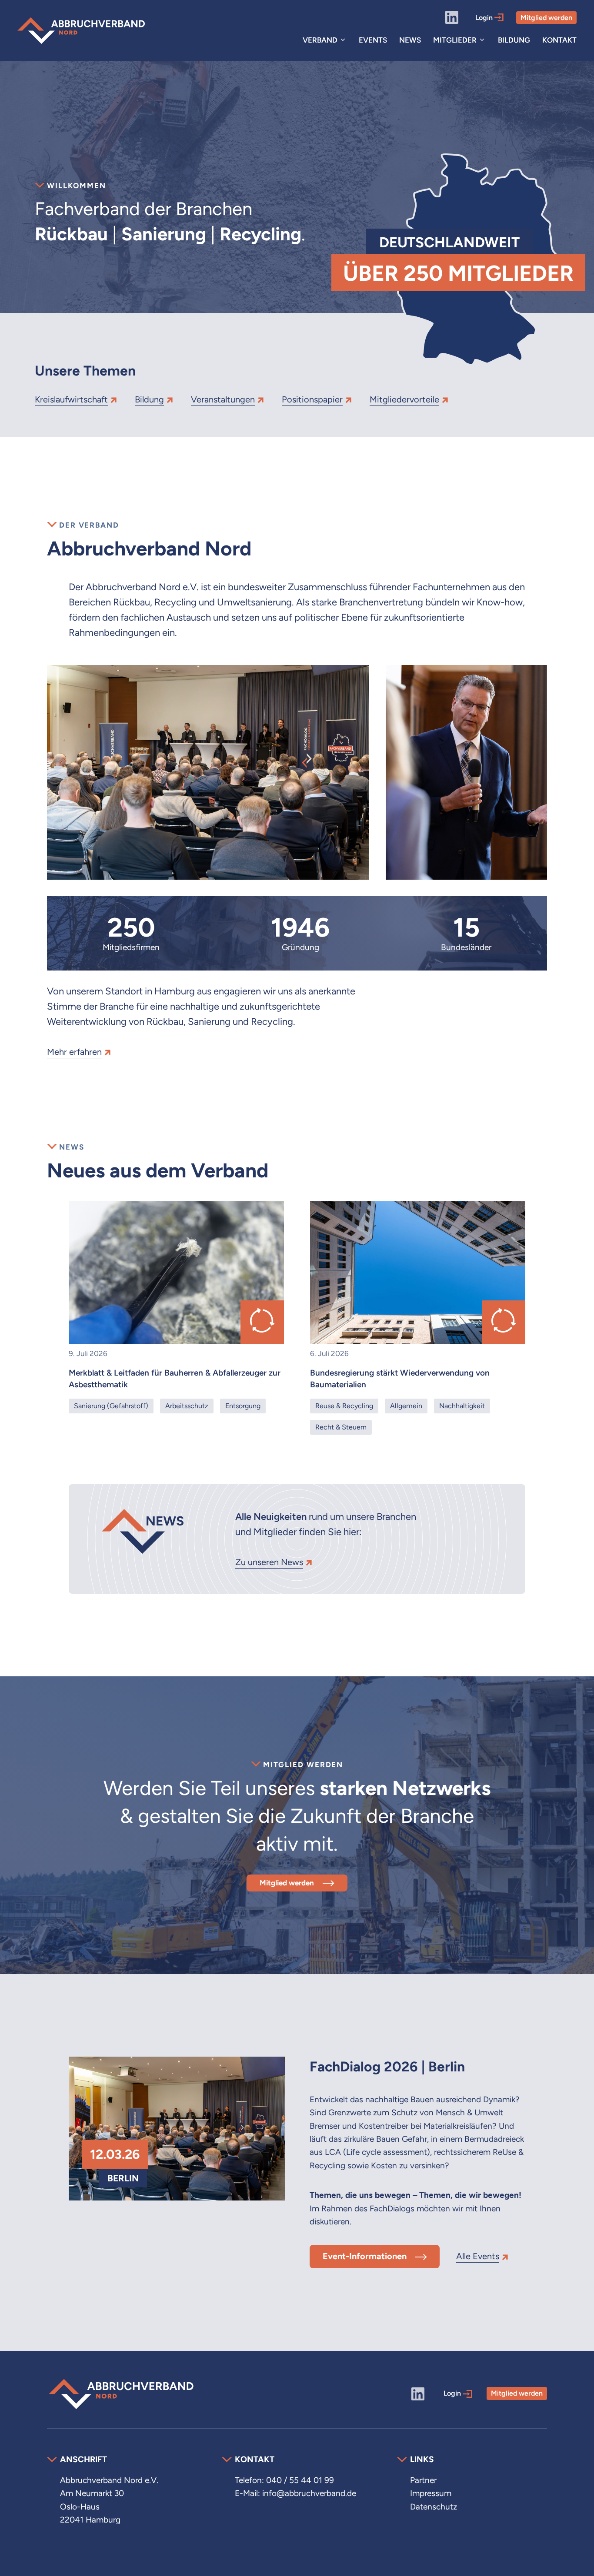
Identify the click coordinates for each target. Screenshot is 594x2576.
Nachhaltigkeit (462, 1406)
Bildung (514, 40)
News (410, 40)
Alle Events (478, 2256)
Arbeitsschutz (187, 1406)
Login (485, 18)
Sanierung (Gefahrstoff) (111, 1406)
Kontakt (559, 40)
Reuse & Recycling (344, 1406)
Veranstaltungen (223, 399)
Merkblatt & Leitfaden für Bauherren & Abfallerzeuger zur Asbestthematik (175, 1379)
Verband (320, 40)
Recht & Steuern (341, 1427)
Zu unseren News (269, 1562)
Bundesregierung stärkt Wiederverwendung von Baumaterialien (400, 1379)
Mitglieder (455, 40)
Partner (423, 2480)
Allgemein (406, 1406)
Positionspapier (312, 399)
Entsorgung (243, 1406)
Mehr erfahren (74, 1052)
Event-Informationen (365, 2256)
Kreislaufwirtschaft (71, 399)
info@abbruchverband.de (309, 2493)
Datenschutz (434, 2507)
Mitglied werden (546, 18)
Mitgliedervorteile (404, 399)
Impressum (431, 2493)
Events (373, 40)
